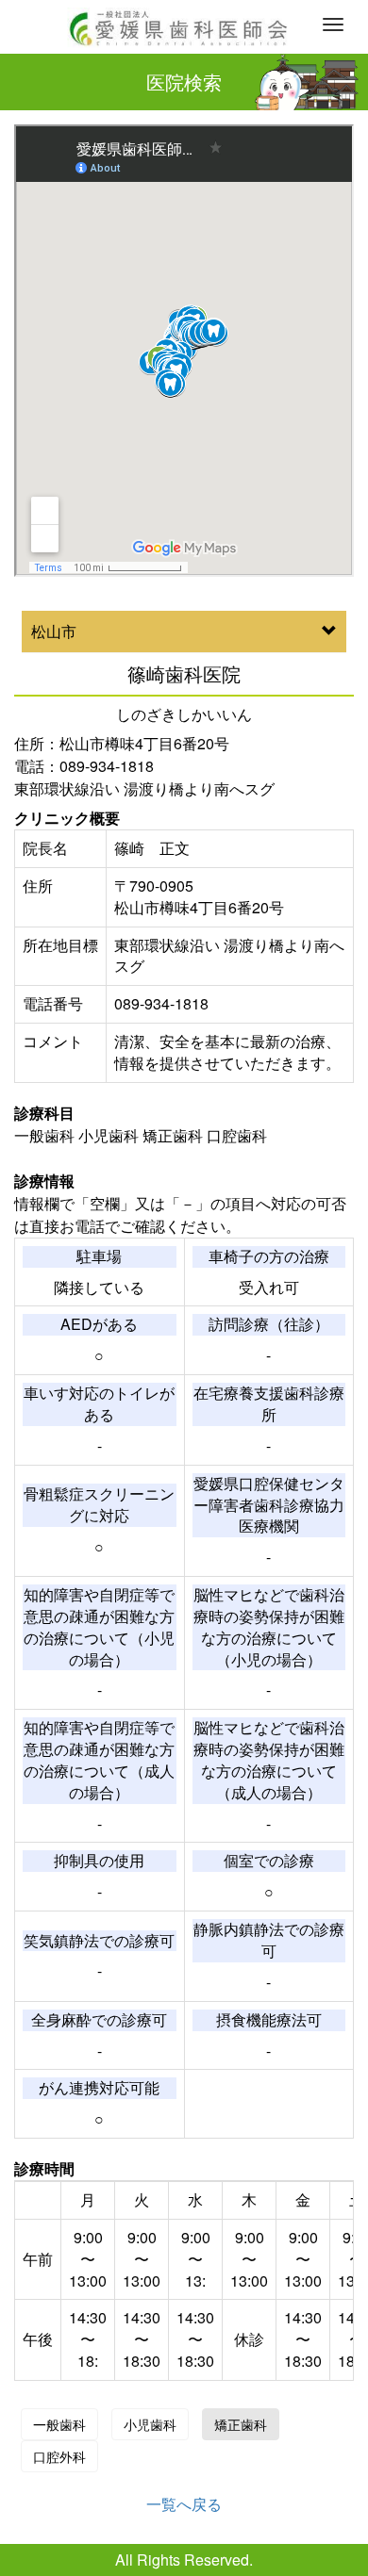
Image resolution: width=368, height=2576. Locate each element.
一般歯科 (59, 2424)
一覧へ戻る (184, 2504)
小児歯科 (150, 2424)
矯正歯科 (241, 2424)
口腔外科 (59, 2456)
